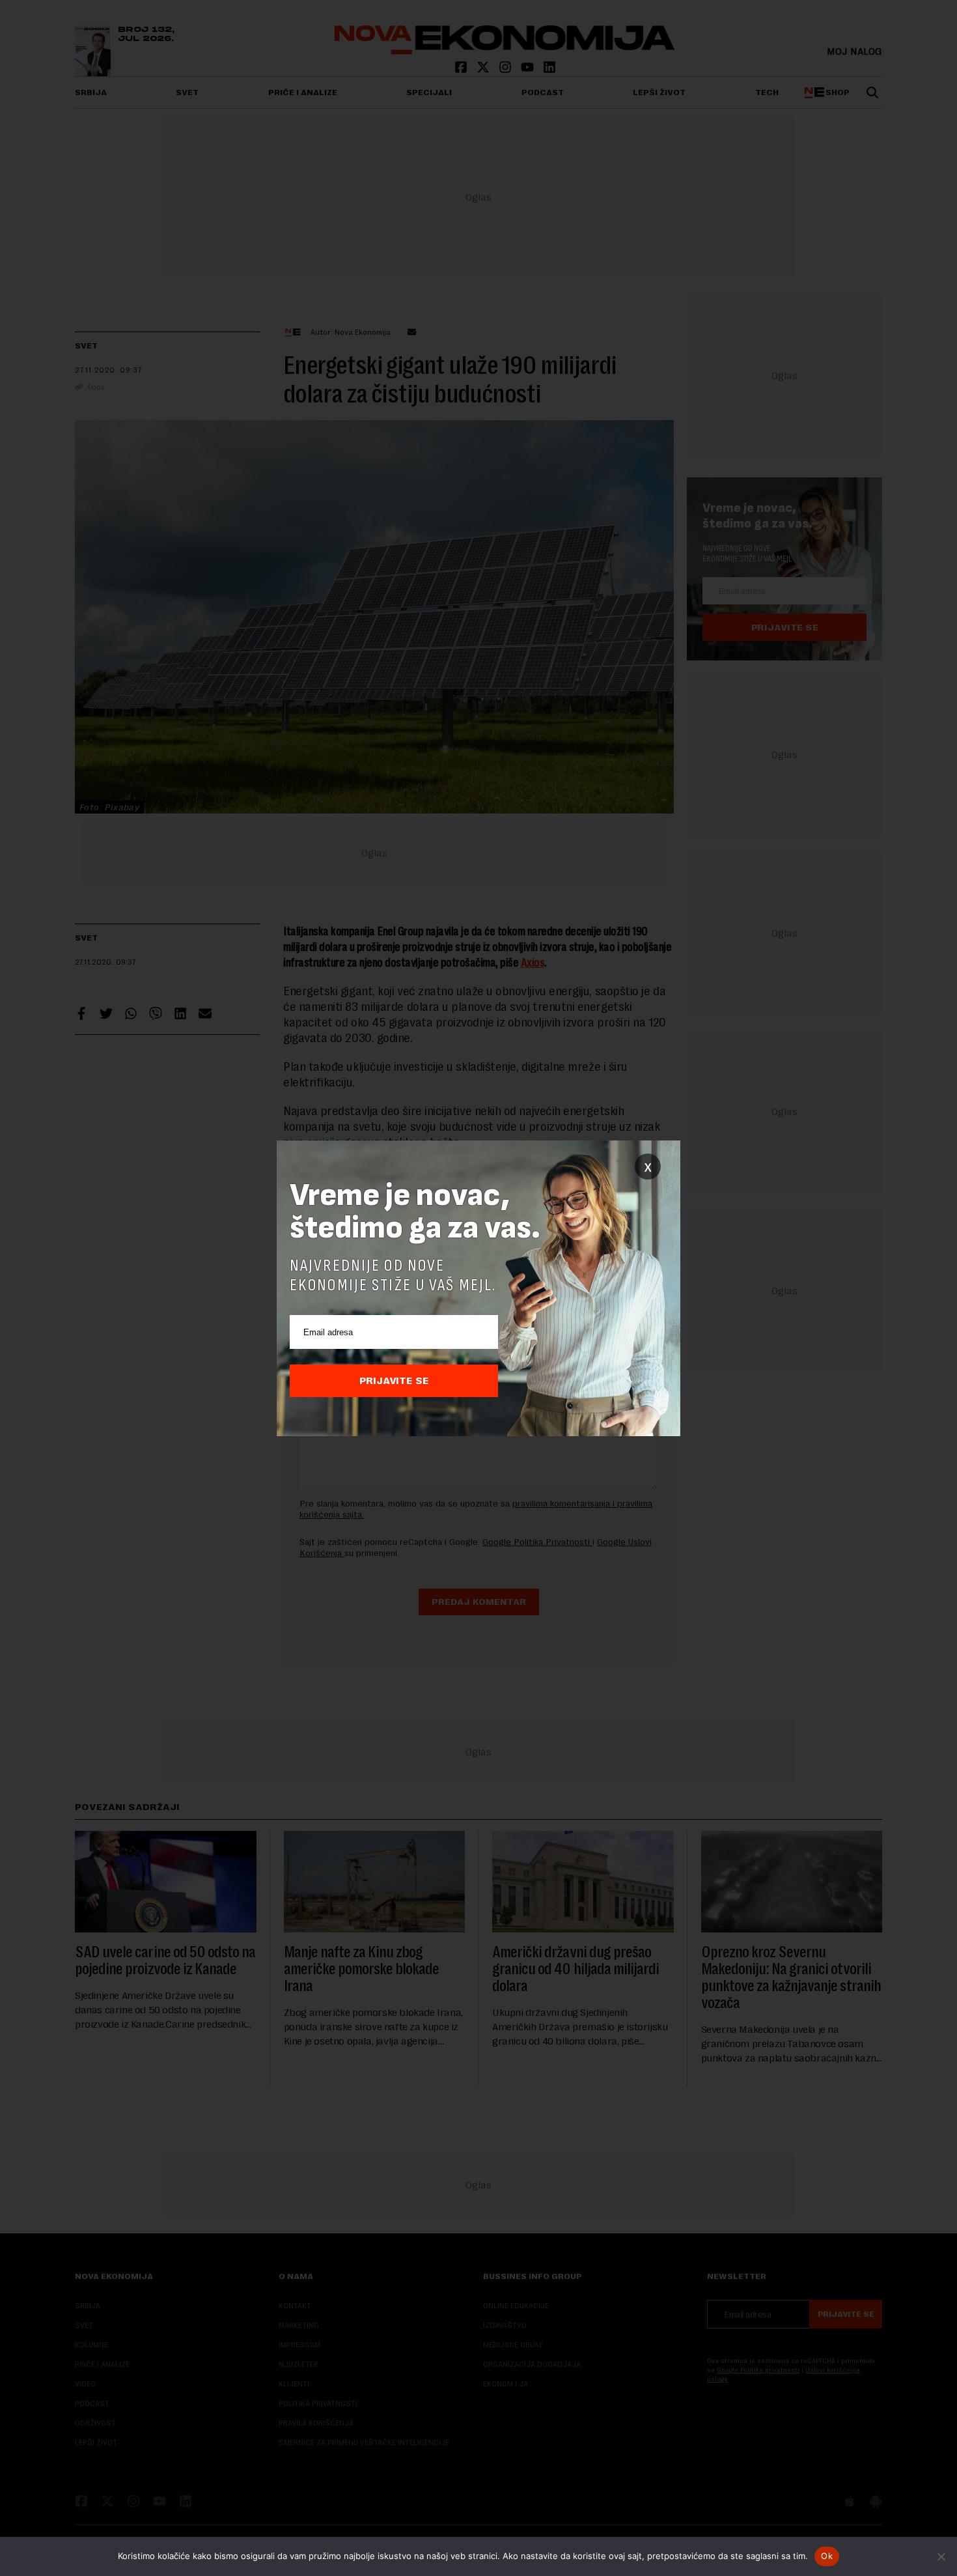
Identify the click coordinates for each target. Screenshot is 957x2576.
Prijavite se (394, 1381)
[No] (941, 2556)
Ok (827, 2556)
